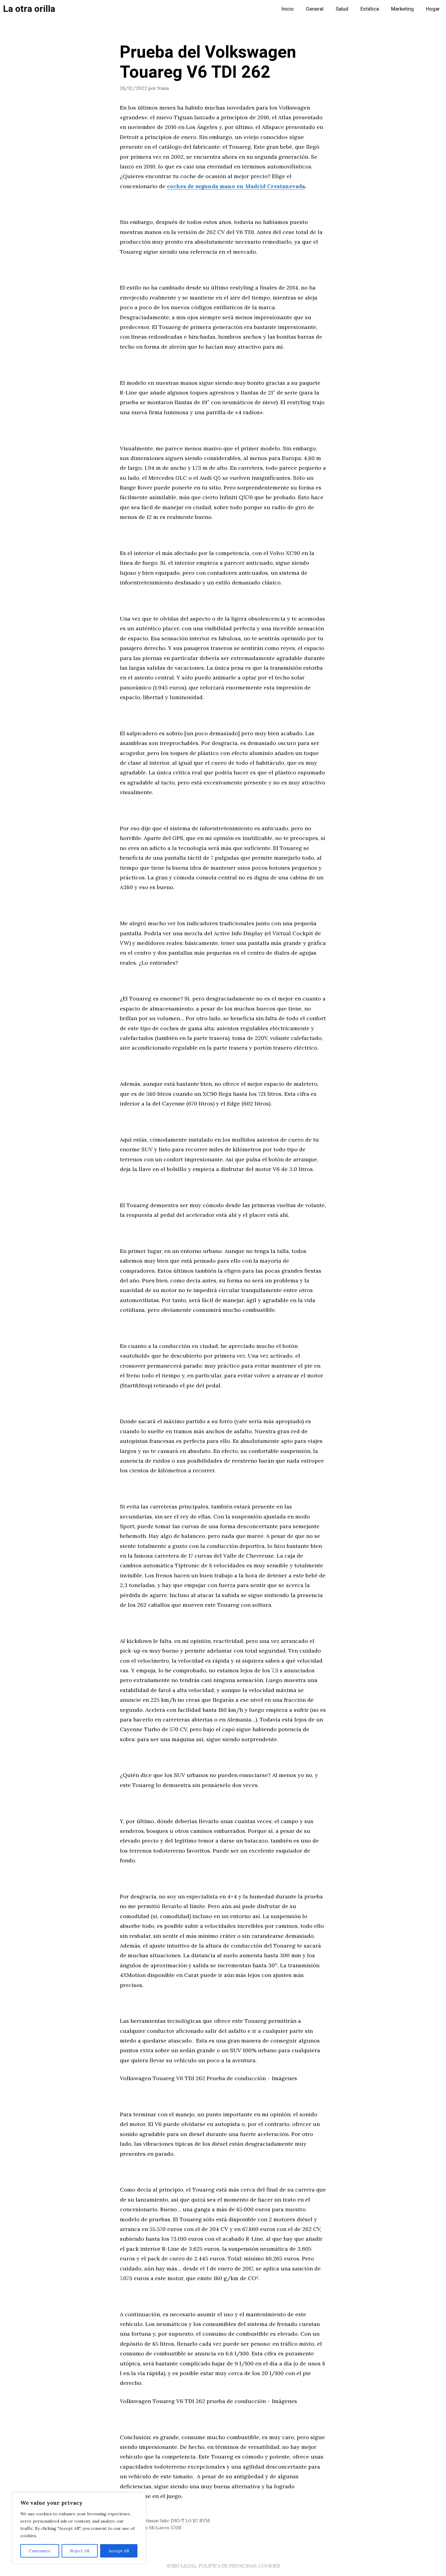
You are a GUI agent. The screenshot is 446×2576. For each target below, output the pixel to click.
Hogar (433, 9)
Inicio (287, 9)
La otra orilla (29, 9)
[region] (79, 2528)
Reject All (80, 2551)
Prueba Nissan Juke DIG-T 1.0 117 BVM (168, 2521)
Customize (40, 2551)
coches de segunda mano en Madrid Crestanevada (236, 186)
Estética (370, 9)
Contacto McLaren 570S (154, 2528)
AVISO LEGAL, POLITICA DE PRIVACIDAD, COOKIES (223, 2566)
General (315, 9)
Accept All (119, 2551)
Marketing (402, 9)
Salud (342, 9)
